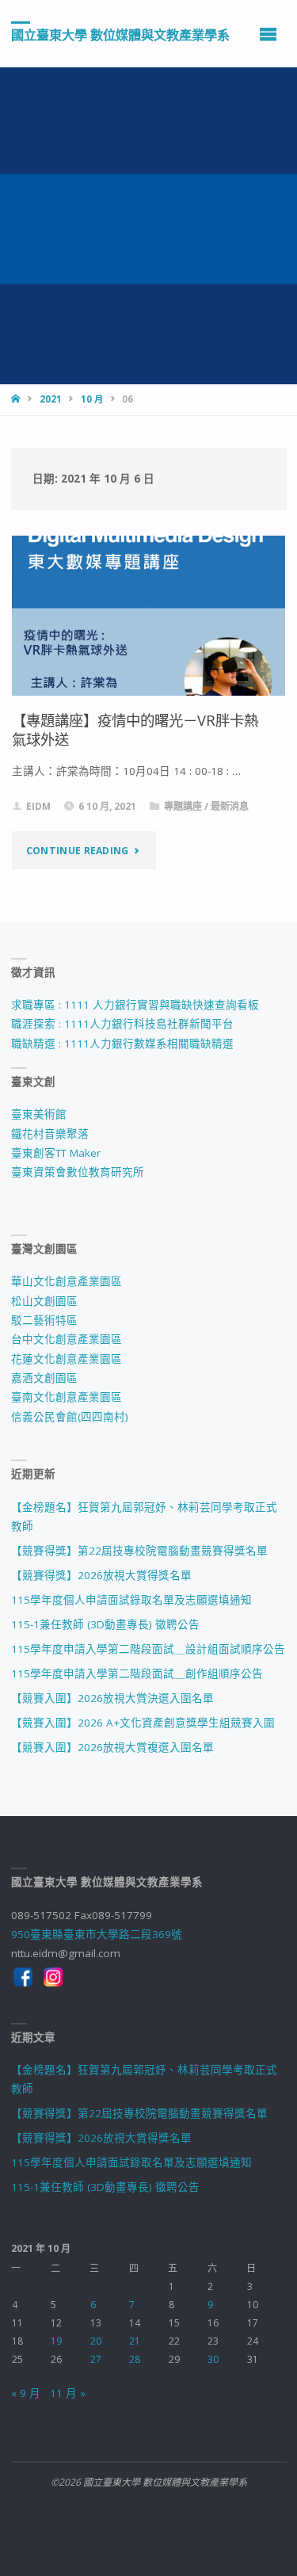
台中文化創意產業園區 (67, 1339)
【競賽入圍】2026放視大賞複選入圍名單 (112, 1747)
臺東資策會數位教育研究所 (78, 1172)
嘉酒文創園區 (44, 1378)
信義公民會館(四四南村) (70, 1417)
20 (96, 2341)
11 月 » (68, 2393)
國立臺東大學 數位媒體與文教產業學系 (120, 34)
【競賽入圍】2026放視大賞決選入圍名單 (112, 1698)
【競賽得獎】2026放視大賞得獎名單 (101, 1575)
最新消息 (230, 806)
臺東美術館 (39, 1114)
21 (135, 2341)
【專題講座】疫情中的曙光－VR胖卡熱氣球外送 (135, 729)
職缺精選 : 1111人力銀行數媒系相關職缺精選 (122, 1044)
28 (135, 2359)
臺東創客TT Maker (56, 1153)
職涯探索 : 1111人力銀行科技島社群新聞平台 (122, 1024)
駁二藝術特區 (44, 1320)
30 (213, 2359)
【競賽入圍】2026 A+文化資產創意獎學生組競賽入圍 (143, 1723)
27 (96, 2359)
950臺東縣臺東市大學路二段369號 (97, 1934)
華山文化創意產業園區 (67, 1281)
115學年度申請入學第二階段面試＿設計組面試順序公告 (148, 1649)
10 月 (92, 399)
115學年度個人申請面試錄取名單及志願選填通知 (131, 1600)
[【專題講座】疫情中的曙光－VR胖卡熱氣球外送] (149, 616)
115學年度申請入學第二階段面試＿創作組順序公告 (137, 1673)
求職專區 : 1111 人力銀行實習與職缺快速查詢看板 (135, 1005)
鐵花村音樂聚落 (50, 1134)
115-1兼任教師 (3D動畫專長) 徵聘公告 (105, 1624)
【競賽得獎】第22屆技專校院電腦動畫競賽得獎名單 (139, 1551)
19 (56, 2341)
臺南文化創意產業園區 (67, 1397)
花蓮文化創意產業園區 (67, 1359)
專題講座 (183, 806)
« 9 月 (26, 2393)
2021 (51, 399)
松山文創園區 (44, 1301)
